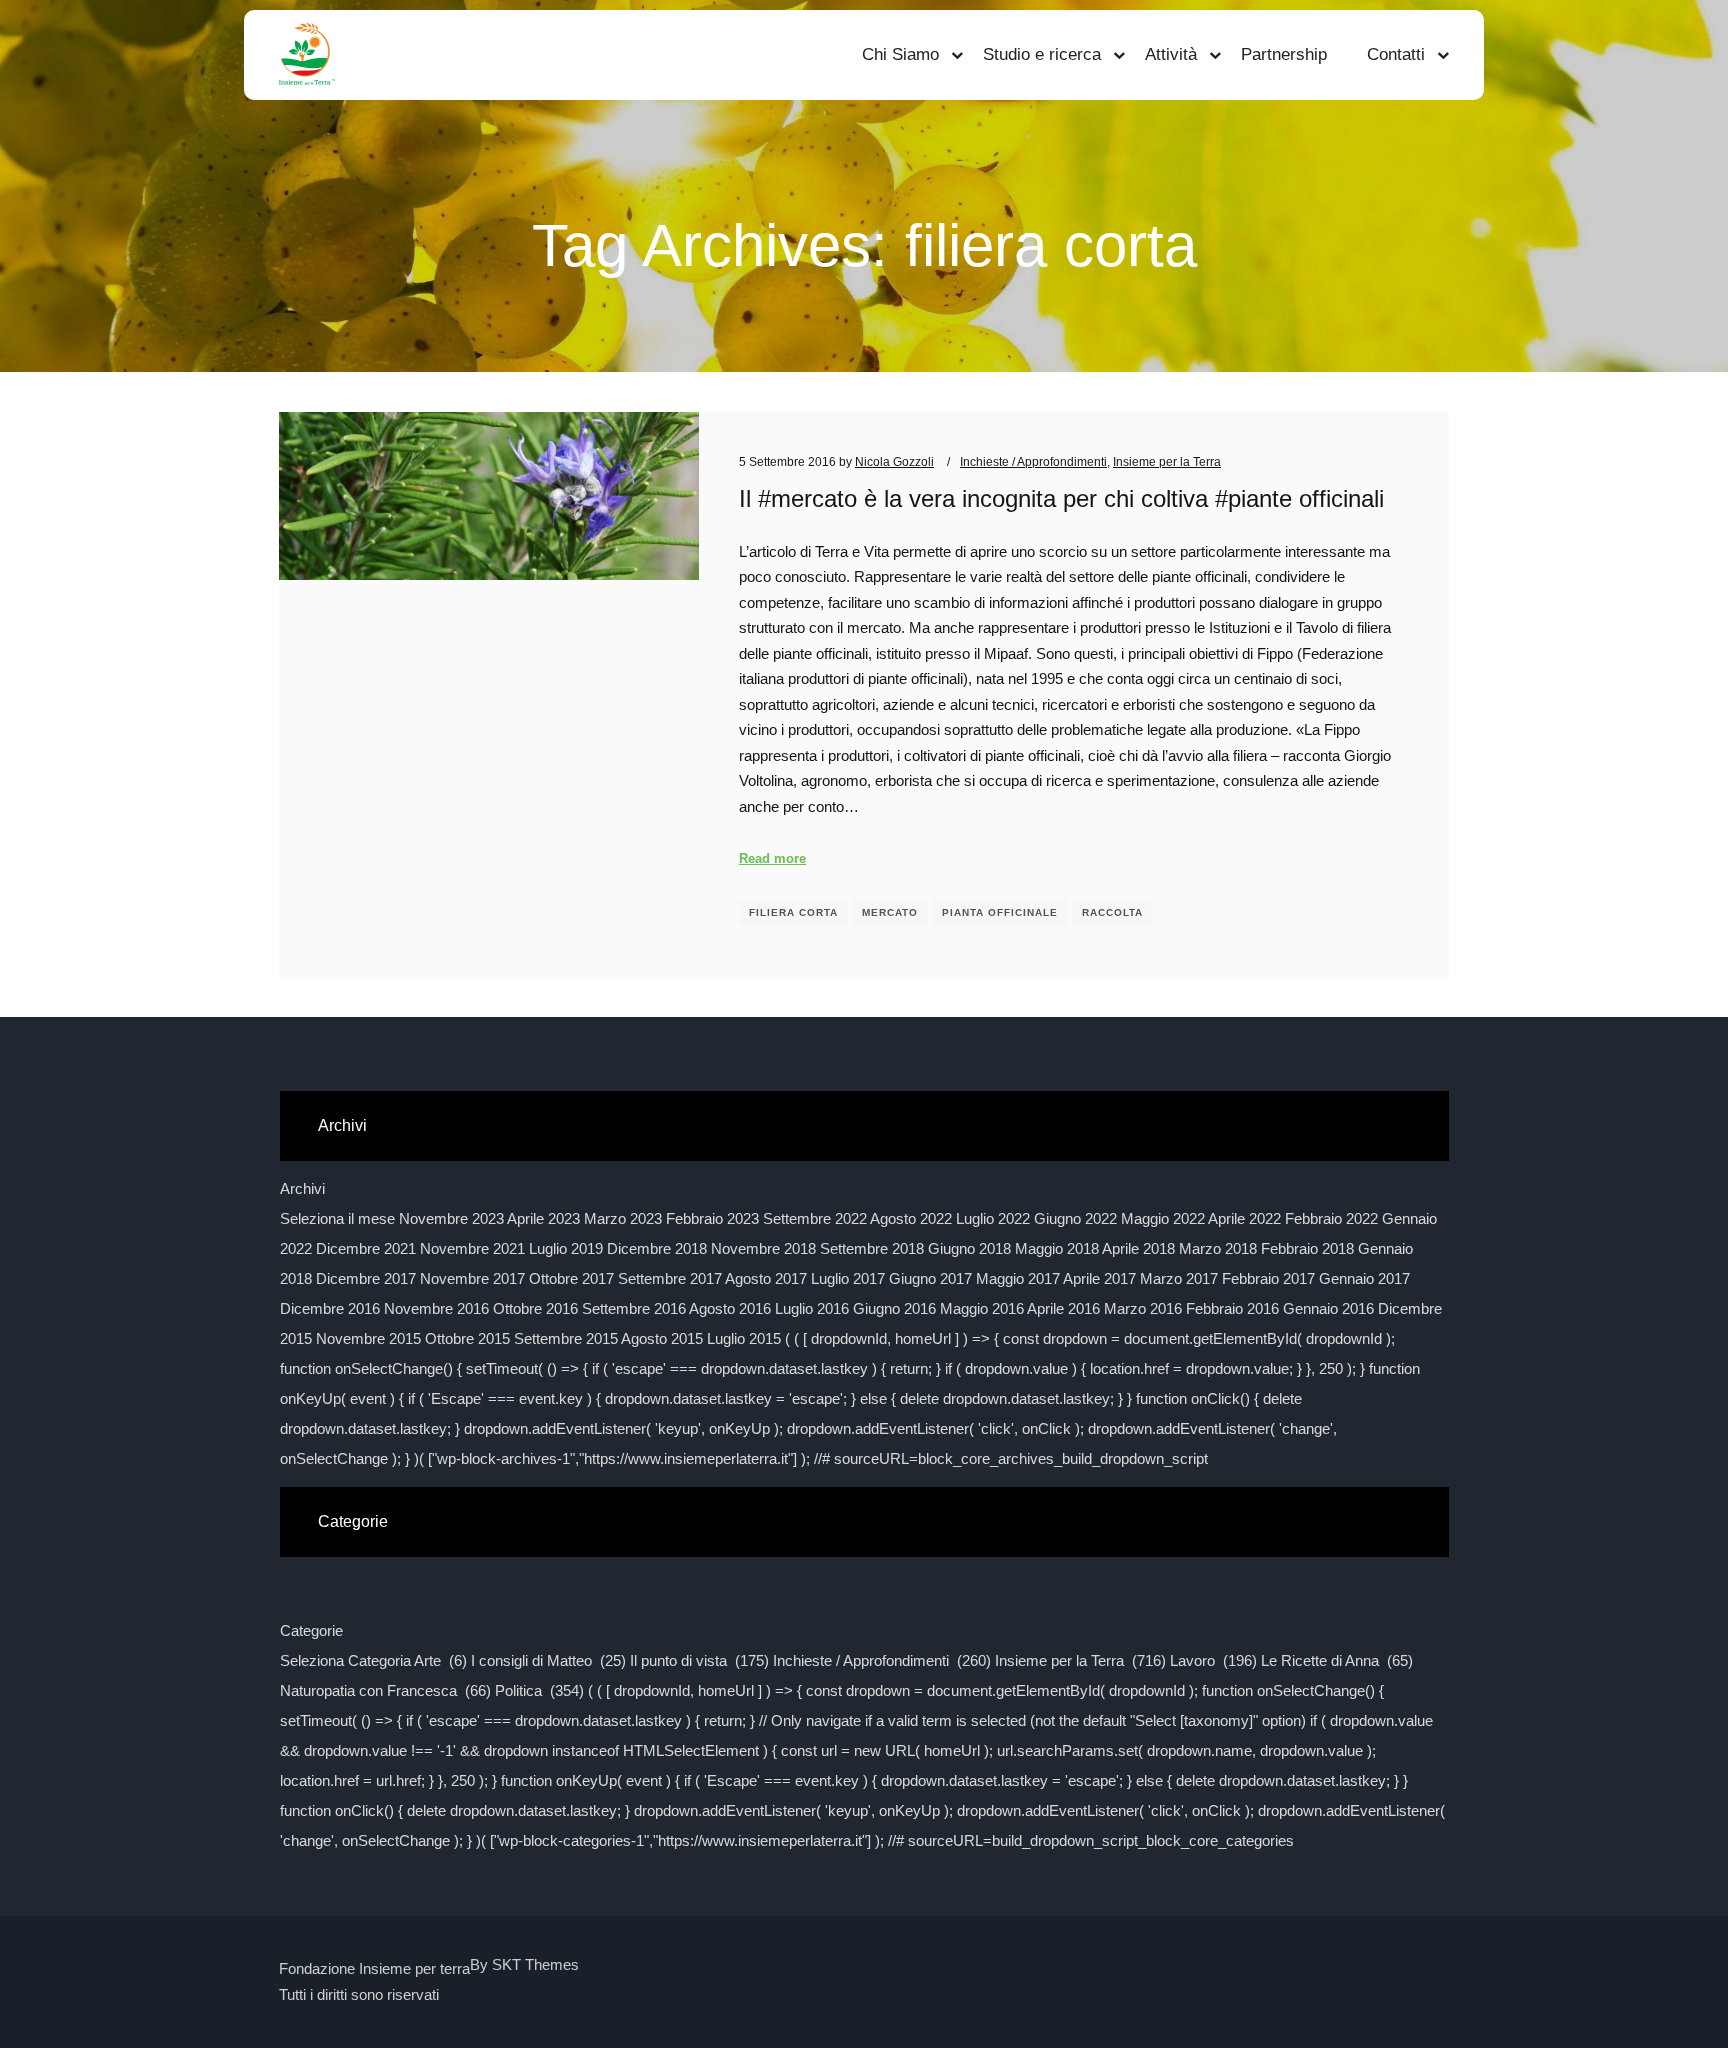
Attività (1171, 54)
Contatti (1396, 54)
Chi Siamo (900, 54)
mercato (890, 912)
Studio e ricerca (1042, 54)
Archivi (302, 1188)
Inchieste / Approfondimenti (1033, 461)
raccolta (1112, 912)
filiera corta (793, 912)
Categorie (311, 1630)
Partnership (1284, 54)
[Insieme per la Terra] (307, 55)
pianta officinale (1000, 912)
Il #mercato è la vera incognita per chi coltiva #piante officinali (1061, 499)
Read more (772, 858)
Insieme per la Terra (1167, 461)
